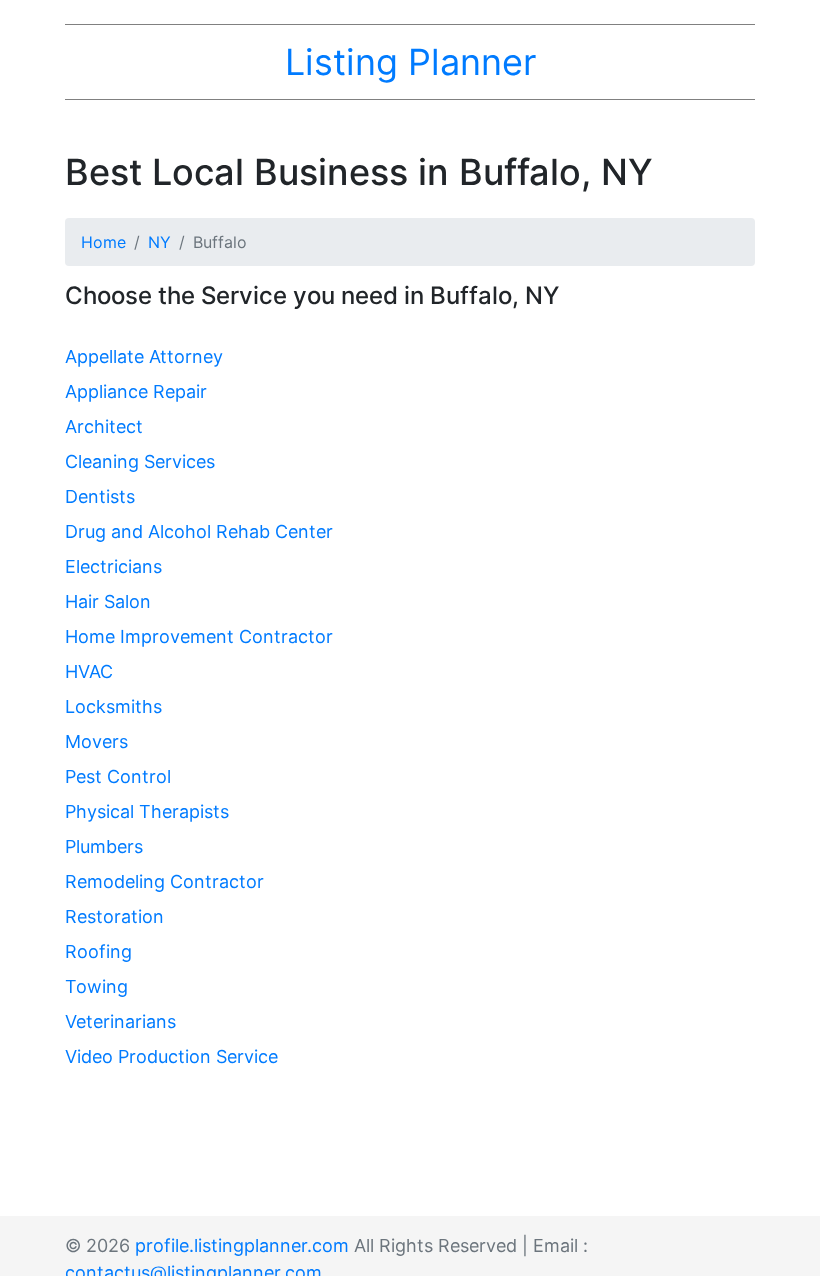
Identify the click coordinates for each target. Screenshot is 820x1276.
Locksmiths (113, 706)
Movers (96, 741)
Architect (104, 426)
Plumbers (104, 846)
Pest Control (118, 776)
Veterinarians (120, 1021)
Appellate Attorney (144, 356)
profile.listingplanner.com (242, 1245)
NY (159, 242)
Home (103, 242)
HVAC (89, 671)
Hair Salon (108, 601)
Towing (96, 986)
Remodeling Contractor (164, 881)
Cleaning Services (140, 461)
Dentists (100, 496)
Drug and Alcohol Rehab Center (199, 531)
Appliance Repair (136, 391)
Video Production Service (171, 1056)
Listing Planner (410, 62)
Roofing (98, 951)
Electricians (113, 566)
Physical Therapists (147, 811)
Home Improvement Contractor (199, 636)
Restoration (114, 916)
